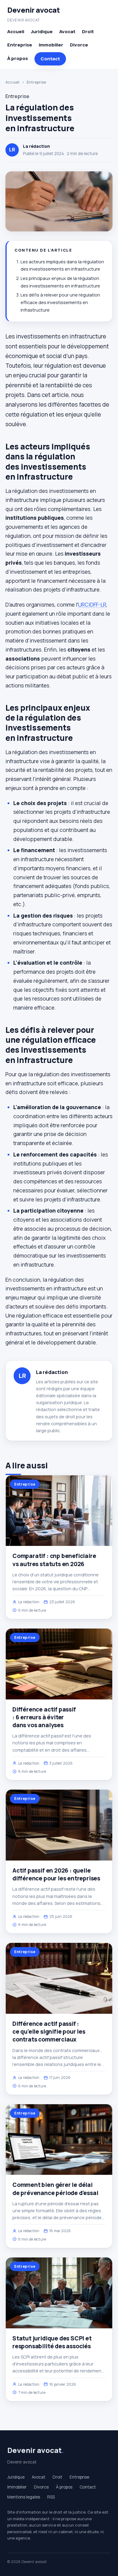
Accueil (16, 32)
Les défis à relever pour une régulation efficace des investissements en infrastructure (60, 302)
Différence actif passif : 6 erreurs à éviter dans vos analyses (44, 1717)
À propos (18, 58)
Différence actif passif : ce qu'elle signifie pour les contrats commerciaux (49, 2032)
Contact (50, 59)
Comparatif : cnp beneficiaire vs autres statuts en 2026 (54, 1560)
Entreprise (20, 45)
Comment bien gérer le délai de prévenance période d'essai (55, 2189)
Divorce (79, 45)
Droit (88, 32)
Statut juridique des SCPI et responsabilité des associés (52, 2342)
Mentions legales (24, 2497)
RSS (51, 2497)
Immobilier (51, 45)
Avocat (67, 32)
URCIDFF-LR (92, 604)
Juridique (42, 32)
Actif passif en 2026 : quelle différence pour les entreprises (56, 1874)
